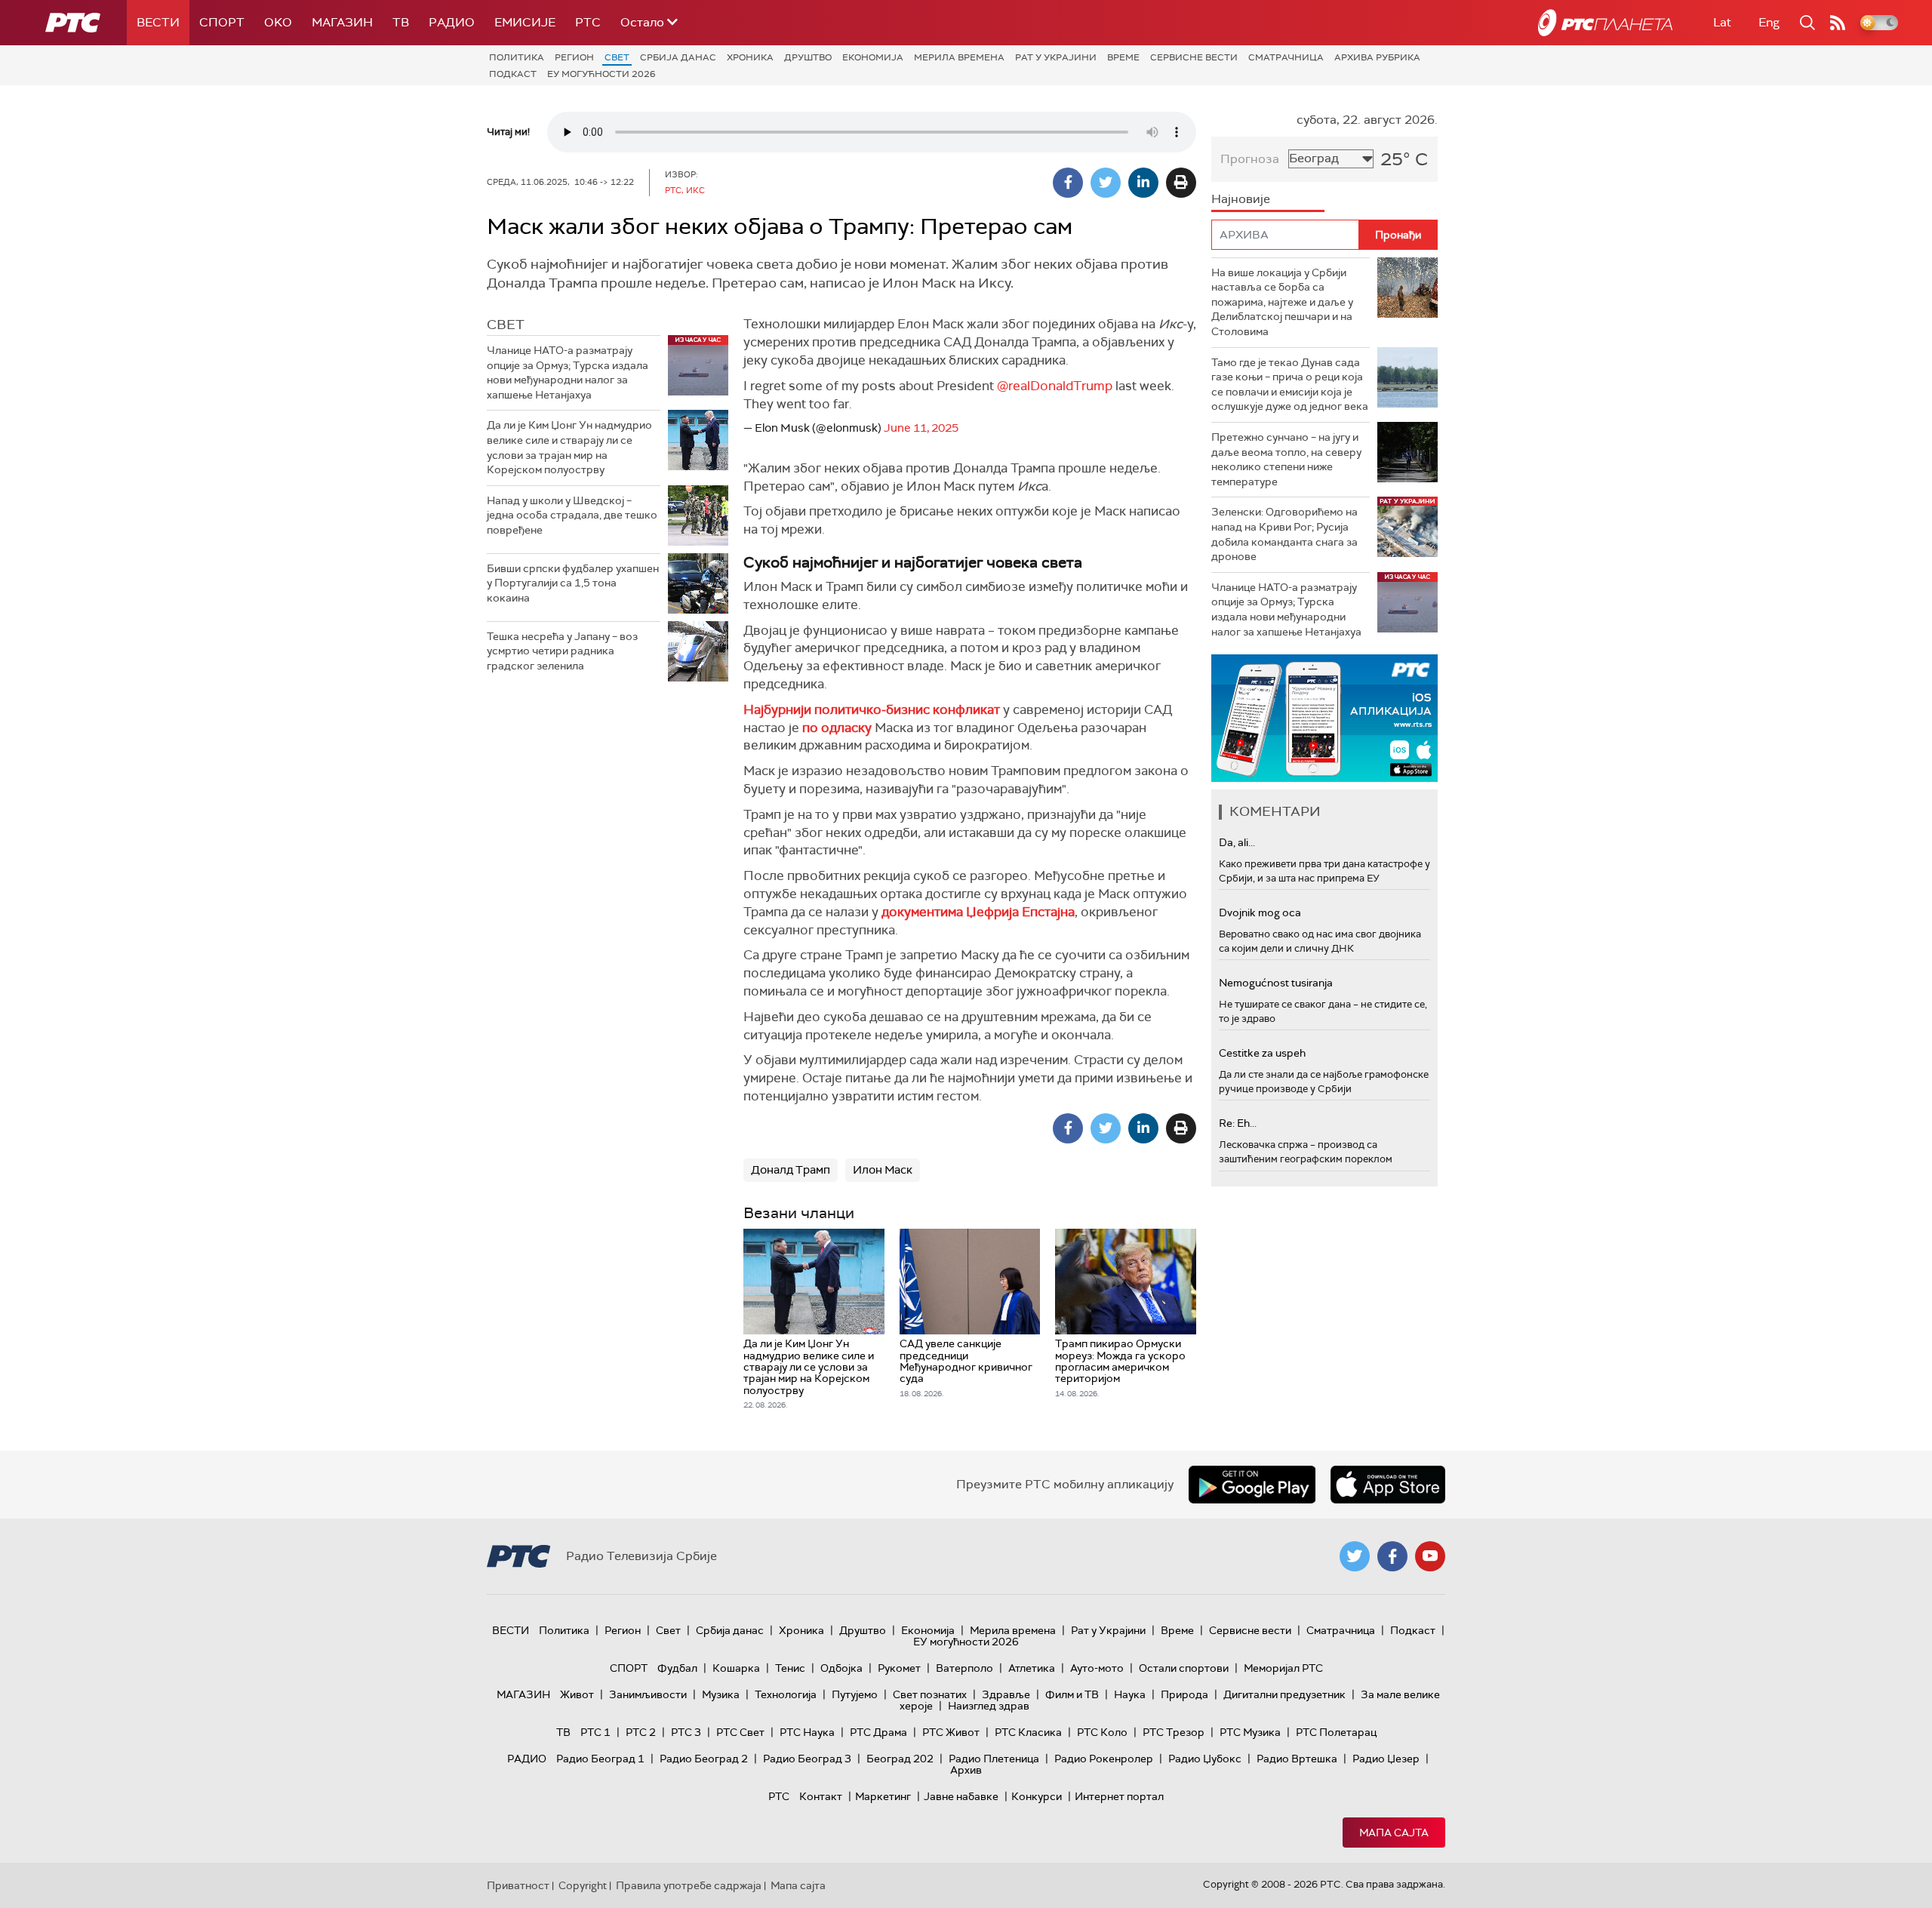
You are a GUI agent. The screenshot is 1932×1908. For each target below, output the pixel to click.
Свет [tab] (506, 325)
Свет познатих (930, 1694)
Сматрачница (1286, 57)
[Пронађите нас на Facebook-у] (1392, 1556)
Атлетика (1032, 1668)
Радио (452, 22)
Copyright (583, 1885)
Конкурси (1037, 1796)
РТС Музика (1250, 1732)
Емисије (525, 22)
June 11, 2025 (921, 428)
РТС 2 (641, 1732)
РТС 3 (686, 1732)
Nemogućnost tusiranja (1276, 983)
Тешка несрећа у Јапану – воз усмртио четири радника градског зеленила (562, 651)
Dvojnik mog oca (1260, 912)
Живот (577, 1694)
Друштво (808, 57)
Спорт (222, 22)
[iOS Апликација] (1324, 718)
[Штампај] (1181, 183)
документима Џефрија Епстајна (978, 912)
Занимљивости (648, 1694)
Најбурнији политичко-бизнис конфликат (872, 709)
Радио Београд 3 (807, 1759)
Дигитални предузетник (1284, 1694)
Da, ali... (1237, 842)
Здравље (1006, 1694)
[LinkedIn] (1143, 183)
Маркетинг (883, 1796)
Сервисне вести (1194, 57)
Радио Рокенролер (1104, 1759)
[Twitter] (1106, 183)
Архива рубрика (1377, 57)
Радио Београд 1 (600, 1759)
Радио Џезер (1386, 1759)
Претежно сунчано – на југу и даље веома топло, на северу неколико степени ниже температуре (1286, 459)
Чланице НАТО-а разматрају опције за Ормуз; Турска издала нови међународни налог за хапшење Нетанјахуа (568, 372)
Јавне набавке (961, 1796)
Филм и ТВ (1072, 1694)
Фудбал (677, 1668)
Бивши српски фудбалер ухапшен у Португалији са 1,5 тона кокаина (573, 583)
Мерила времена (959, 57)
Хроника (750, 57)
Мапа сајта (1394, 1833)
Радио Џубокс (1205, 1759)
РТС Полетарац (1336, 1732)
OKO (278, 22)
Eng (1769, 22)
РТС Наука (807, 1732)
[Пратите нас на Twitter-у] (1355, 1556)
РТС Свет (740, 1732)
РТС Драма (878, 1732)
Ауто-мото (1097, 1668)
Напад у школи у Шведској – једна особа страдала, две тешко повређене (572, 515)
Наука (1130, 1694)
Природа (1184, 1694)
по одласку (838, 728)
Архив (966, 1770)
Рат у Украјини (1056, 57)
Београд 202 (900, 1759)
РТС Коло (1102, 1732)
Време (1123, 57)
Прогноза (1250, 159)
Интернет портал (1119, 1796)
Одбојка (841, 1668)
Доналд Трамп (791, 1170)
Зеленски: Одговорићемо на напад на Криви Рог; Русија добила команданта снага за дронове (1284, 534)
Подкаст (513, 74)
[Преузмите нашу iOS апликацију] (1388, 1485)
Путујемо (855, 1694)
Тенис (790, 1668)
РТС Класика (1028, 1732)
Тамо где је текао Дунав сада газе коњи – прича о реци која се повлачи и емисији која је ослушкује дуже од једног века (1290, 385)
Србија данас (678, 57)
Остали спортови (1184, 1668)
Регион (574, 57)
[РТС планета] (1605, 23)
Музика (721, 1694)
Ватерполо (964, 1668)
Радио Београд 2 (704, 1759)
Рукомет (899, 1668)
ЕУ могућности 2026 (601, 74)
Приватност (518, 1885)
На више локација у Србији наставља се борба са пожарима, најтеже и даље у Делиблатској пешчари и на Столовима (1282, 302)
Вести (158, 22)
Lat (1722, 22)
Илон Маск (883, 1170)
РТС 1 (595, 1732)
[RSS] (1838, 23)
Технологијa (786, 1694)
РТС (588, 22)
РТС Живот (951, 1732)
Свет (617, 57)
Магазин (342, 22)
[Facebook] (1068, 183)
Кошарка (736, 1668)
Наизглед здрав (989, 1706)
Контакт (821, 1796)
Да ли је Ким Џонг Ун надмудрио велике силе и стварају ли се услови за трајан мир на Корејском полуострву (569, 447)
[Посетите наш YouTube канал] (1430, 1556)
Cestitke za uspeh (1262, 1053)
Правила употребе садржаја (689, 1885)
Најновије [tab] (1241, 199)
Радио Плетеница (994, 1759)
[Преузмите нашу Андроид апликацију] (1252, 1485)
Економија (873, 57)
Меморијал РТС (1283, 1668)
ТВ (401, 22)
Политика (517, 57)
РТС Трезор (1174, 1732)
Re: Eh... (1238, 1123)
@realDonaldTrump (1055, 386)
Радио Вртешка (1297, 1759)
